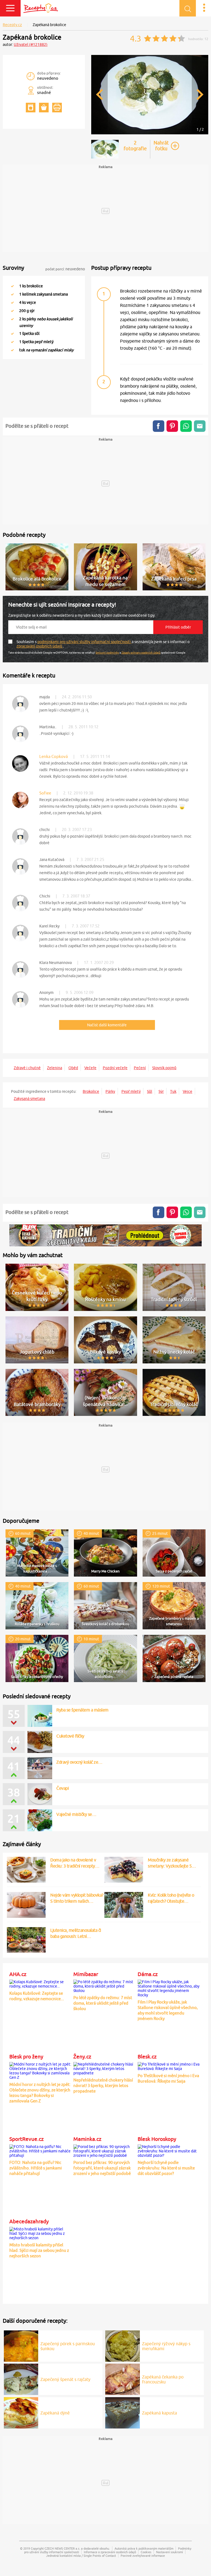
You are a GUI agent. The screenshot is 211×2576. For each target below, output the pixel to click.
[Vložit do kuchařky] (31, 108)
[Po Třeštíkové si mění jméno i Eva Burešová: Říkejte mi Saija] (169, 2066)
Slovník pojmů (164, 1068)
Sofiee (45, 793)
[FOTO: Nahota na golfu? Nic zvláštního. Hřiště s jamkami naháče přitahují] (41, 2150)
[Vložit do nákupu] (44, 108)
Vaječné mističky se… (76, 1814)
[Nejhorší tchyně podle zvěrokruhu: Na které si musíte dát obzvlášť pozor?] (169, 2150)
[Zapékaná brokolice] (150, 133)
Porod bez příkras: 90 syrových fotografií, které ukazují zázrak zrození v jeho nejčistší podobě (102, 2168)
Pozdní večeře (115, 1068)
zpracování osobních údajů (40, 646)
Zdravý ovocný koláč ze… (79, 1762)
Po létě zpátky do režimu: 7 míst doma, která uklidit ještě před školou (103, 2003)
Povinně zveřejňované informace (143, 2556)
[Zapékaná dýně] (21, 2412)
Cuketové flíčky (70, 1736)
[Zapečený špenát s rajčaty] (21, 2378)
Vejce (188, 1091)
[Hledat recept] (188, 8)
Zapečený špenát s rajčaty (65, 2379)
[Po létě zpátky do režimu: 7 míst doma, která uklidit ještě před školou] (105, 1985)
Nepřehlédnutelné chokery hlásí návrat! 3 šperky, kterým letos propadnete (103, 2085)
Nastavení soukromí (170, 2552)
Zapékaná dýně (55, 2413)
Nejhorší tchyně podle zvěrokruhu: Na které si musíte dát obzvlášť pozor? (166, 2168)
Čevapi (63, 1788)
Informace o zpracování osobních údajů (110, 2552)
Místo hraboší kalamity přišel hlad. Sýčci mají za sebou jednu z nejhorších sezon (39, 2250)
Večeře (90, 1068)
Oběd (73, 1068)
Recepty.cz (12, 25)
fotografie (135, 146)
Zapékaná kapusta (159, 2413)
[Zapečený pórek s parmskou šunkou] (21, 2345)
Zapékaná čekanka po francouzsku (163, 2379)
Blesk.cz (147, 2057)
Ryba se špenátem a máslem (82, 1710)
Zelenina (55, 1068)
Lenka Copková (54, 756)
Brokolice (91, 1091)
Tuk (173, 1091)
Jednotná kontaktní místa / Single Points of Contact (81, 2556)
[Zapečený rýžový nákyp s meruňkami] (123, 2345)
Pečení (140, 1068)
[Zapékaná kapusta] (123, 2412)
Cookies (146, 2552)
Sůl (150, 1091)
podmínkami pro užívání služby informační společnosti (84, 642)
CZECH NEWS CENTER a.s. (62, 2548)
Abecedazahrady (29, 2221)
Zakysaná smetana (29, 1099)
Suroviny (13, 268)
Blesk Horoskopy (157, 2139)
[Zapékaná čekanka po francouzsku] (123, 2378)
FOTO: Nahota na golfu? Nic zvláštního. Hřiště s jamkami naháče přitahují (36, 2168)
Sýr (161, 1091)
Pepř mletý (131, 1091)
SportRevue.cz (27, 2139)
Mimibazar (86, 1974)
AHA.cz (18, 1974)
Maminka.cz (87, 2139)
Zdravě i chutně (27, 1068)
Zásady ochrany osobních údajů (141, 652)
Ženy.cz (82, 2057)
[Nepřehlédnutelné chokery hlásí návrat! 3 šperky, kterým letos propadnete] (105, 2068)
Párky (110, 1091)
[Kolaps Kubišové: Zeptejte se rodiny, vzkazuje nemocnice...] (41, 1983)
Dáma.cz (148, 1974)
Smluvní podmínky (107, 652)
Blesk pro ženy (26, 2057)
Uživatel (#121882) (31, 45)
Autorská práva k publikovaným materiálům (144, 2548)
